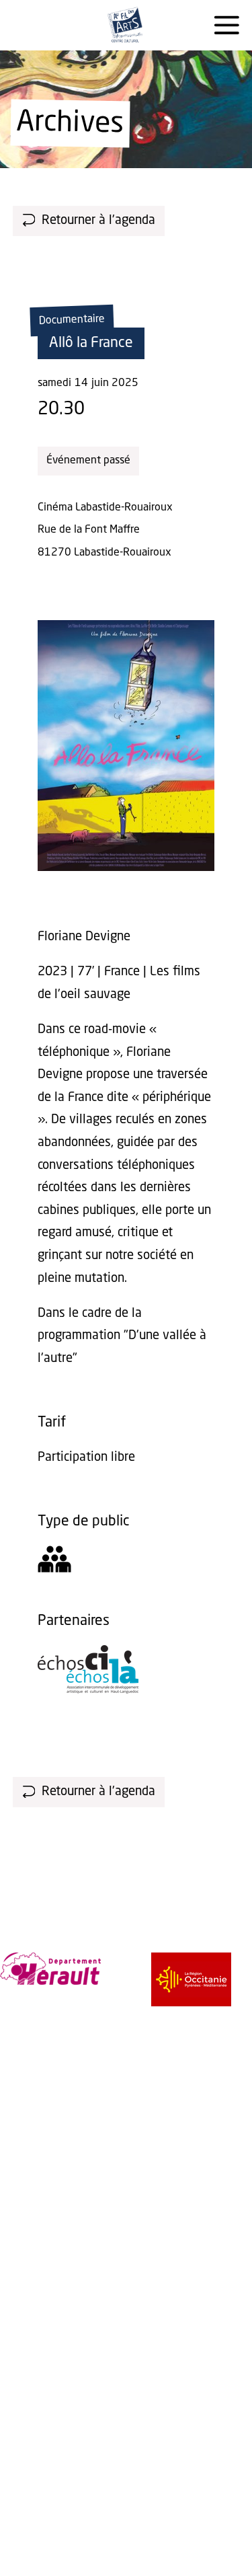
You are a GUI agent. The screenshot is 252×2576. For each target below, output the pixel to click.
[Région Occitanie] (191, 1979)
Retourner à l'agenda (98, 221)
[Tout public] (54, 1563)
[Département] (50, 1969)
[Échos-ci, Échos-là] (88, 1690)
